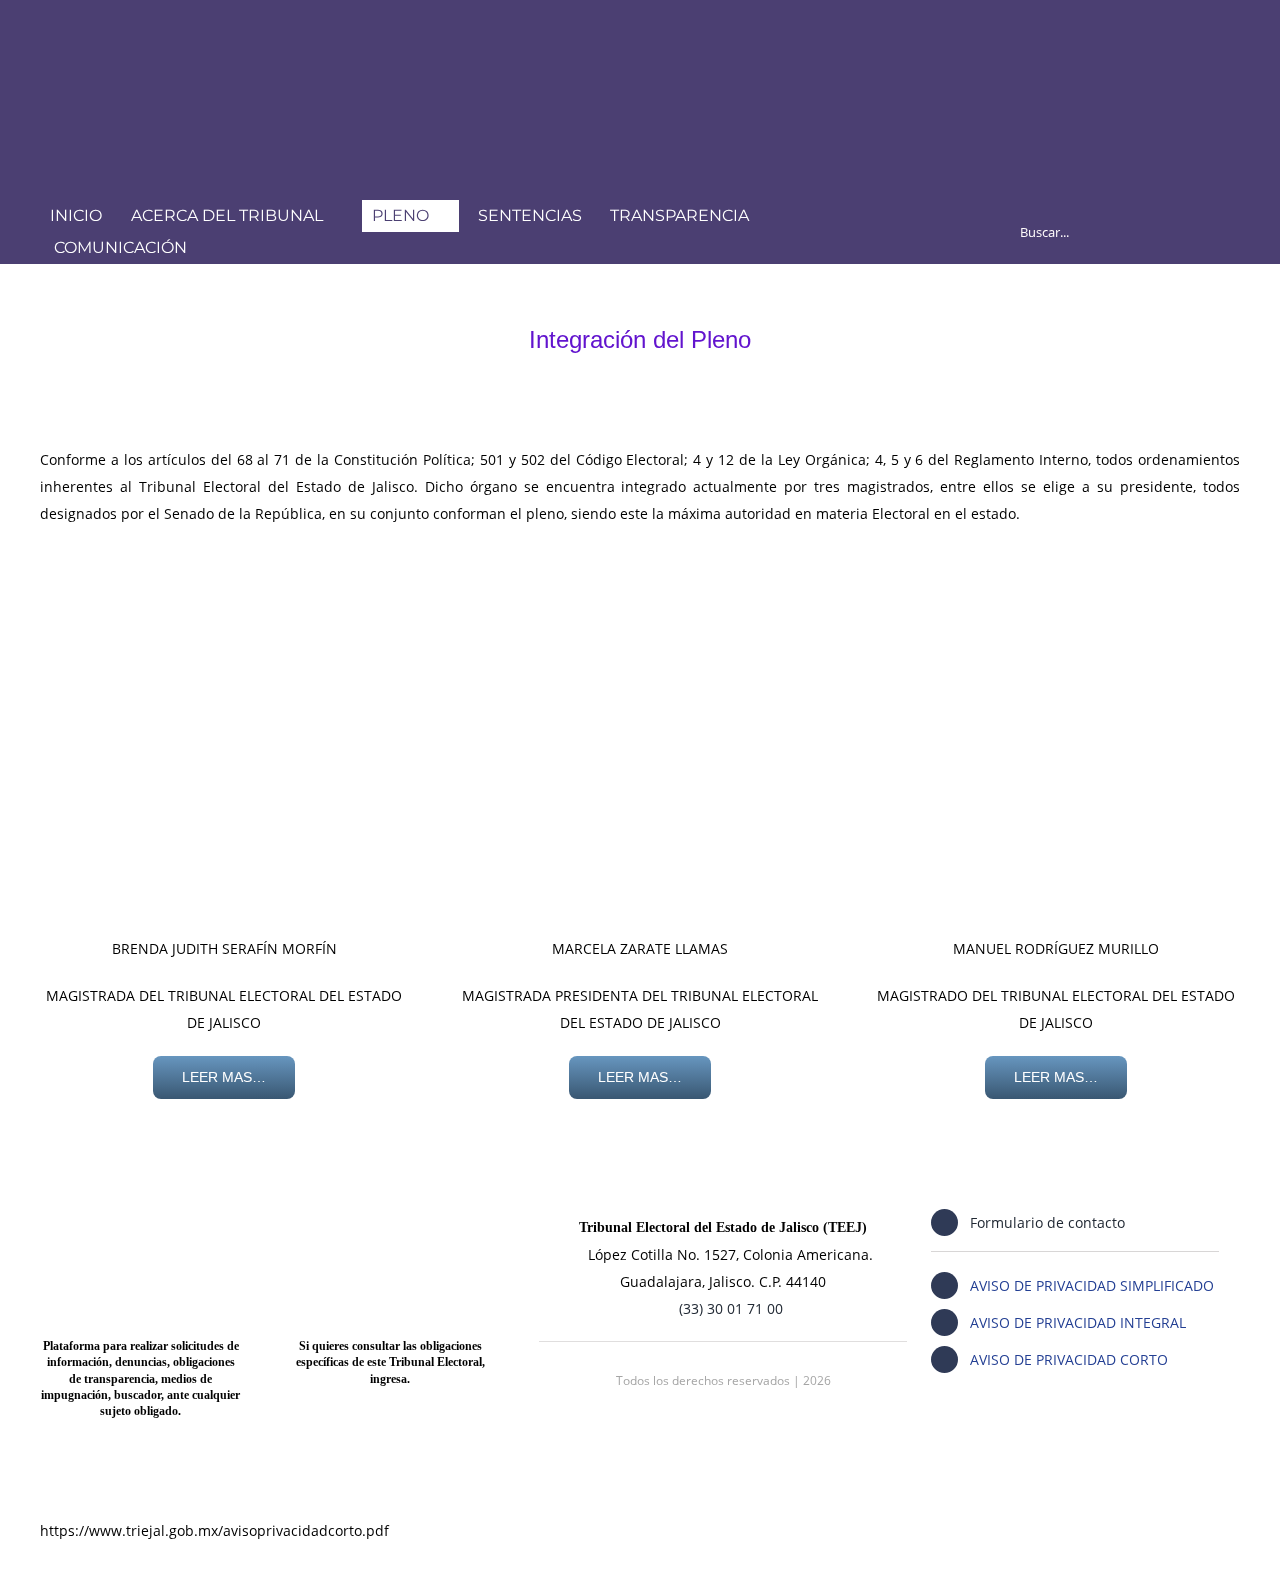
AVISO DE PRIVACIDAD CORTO (1069, 1359)
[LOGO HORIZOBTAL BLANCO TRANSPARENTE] (290, 36)
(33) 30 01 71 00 (731, 1308)
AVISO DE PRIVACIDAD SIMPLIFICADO (1092, 1285)
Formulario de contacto (1047, 1222)
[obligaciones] (390, 1205)
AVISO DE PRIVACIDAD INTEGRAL (1078, 1322)
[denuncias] (140, 1205)
